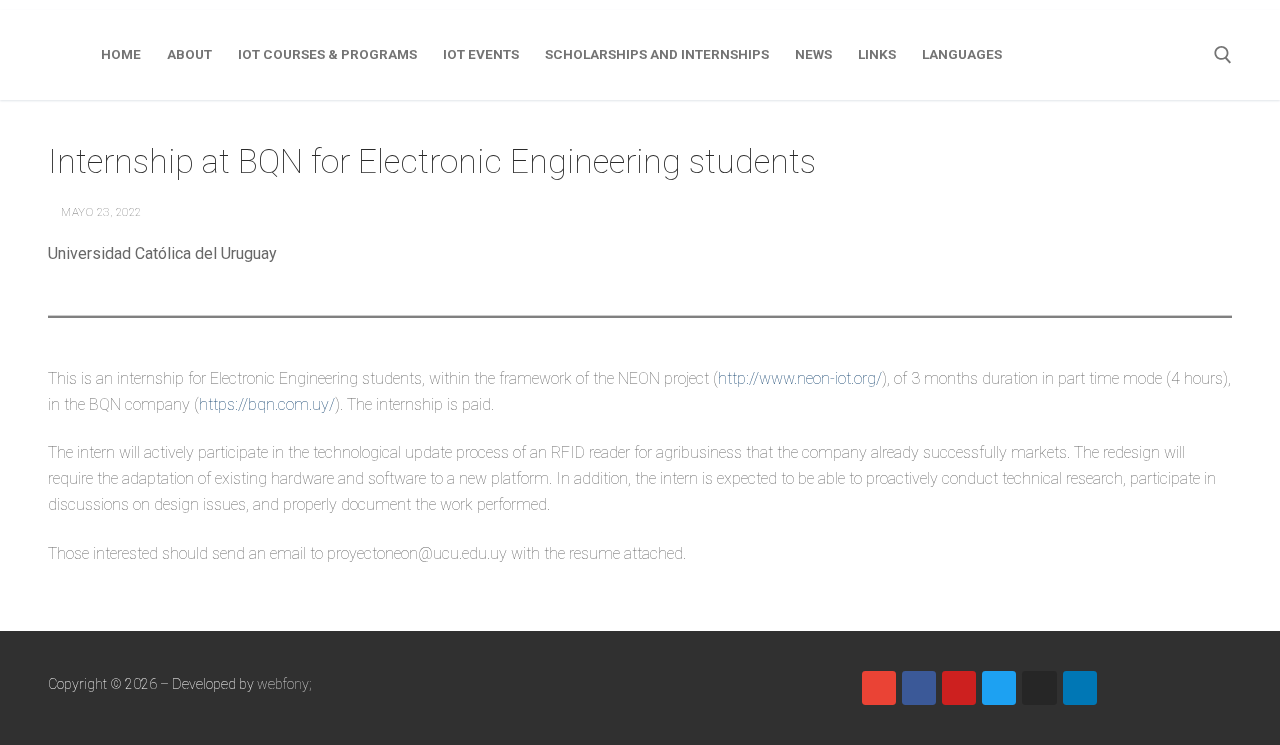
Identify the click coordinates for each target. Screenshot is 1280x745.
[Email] (879, 688)
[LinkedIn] (1080, 688)
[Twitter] (999, 688)
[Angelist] (1120, 688)
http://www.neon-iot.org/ (800, 378)
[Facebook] (919, 688)
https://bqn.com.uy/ (267, 404)
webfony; (284, 684)
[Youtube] (959, 688)
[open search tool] (1223, 55)
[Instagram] (1039, 688)
